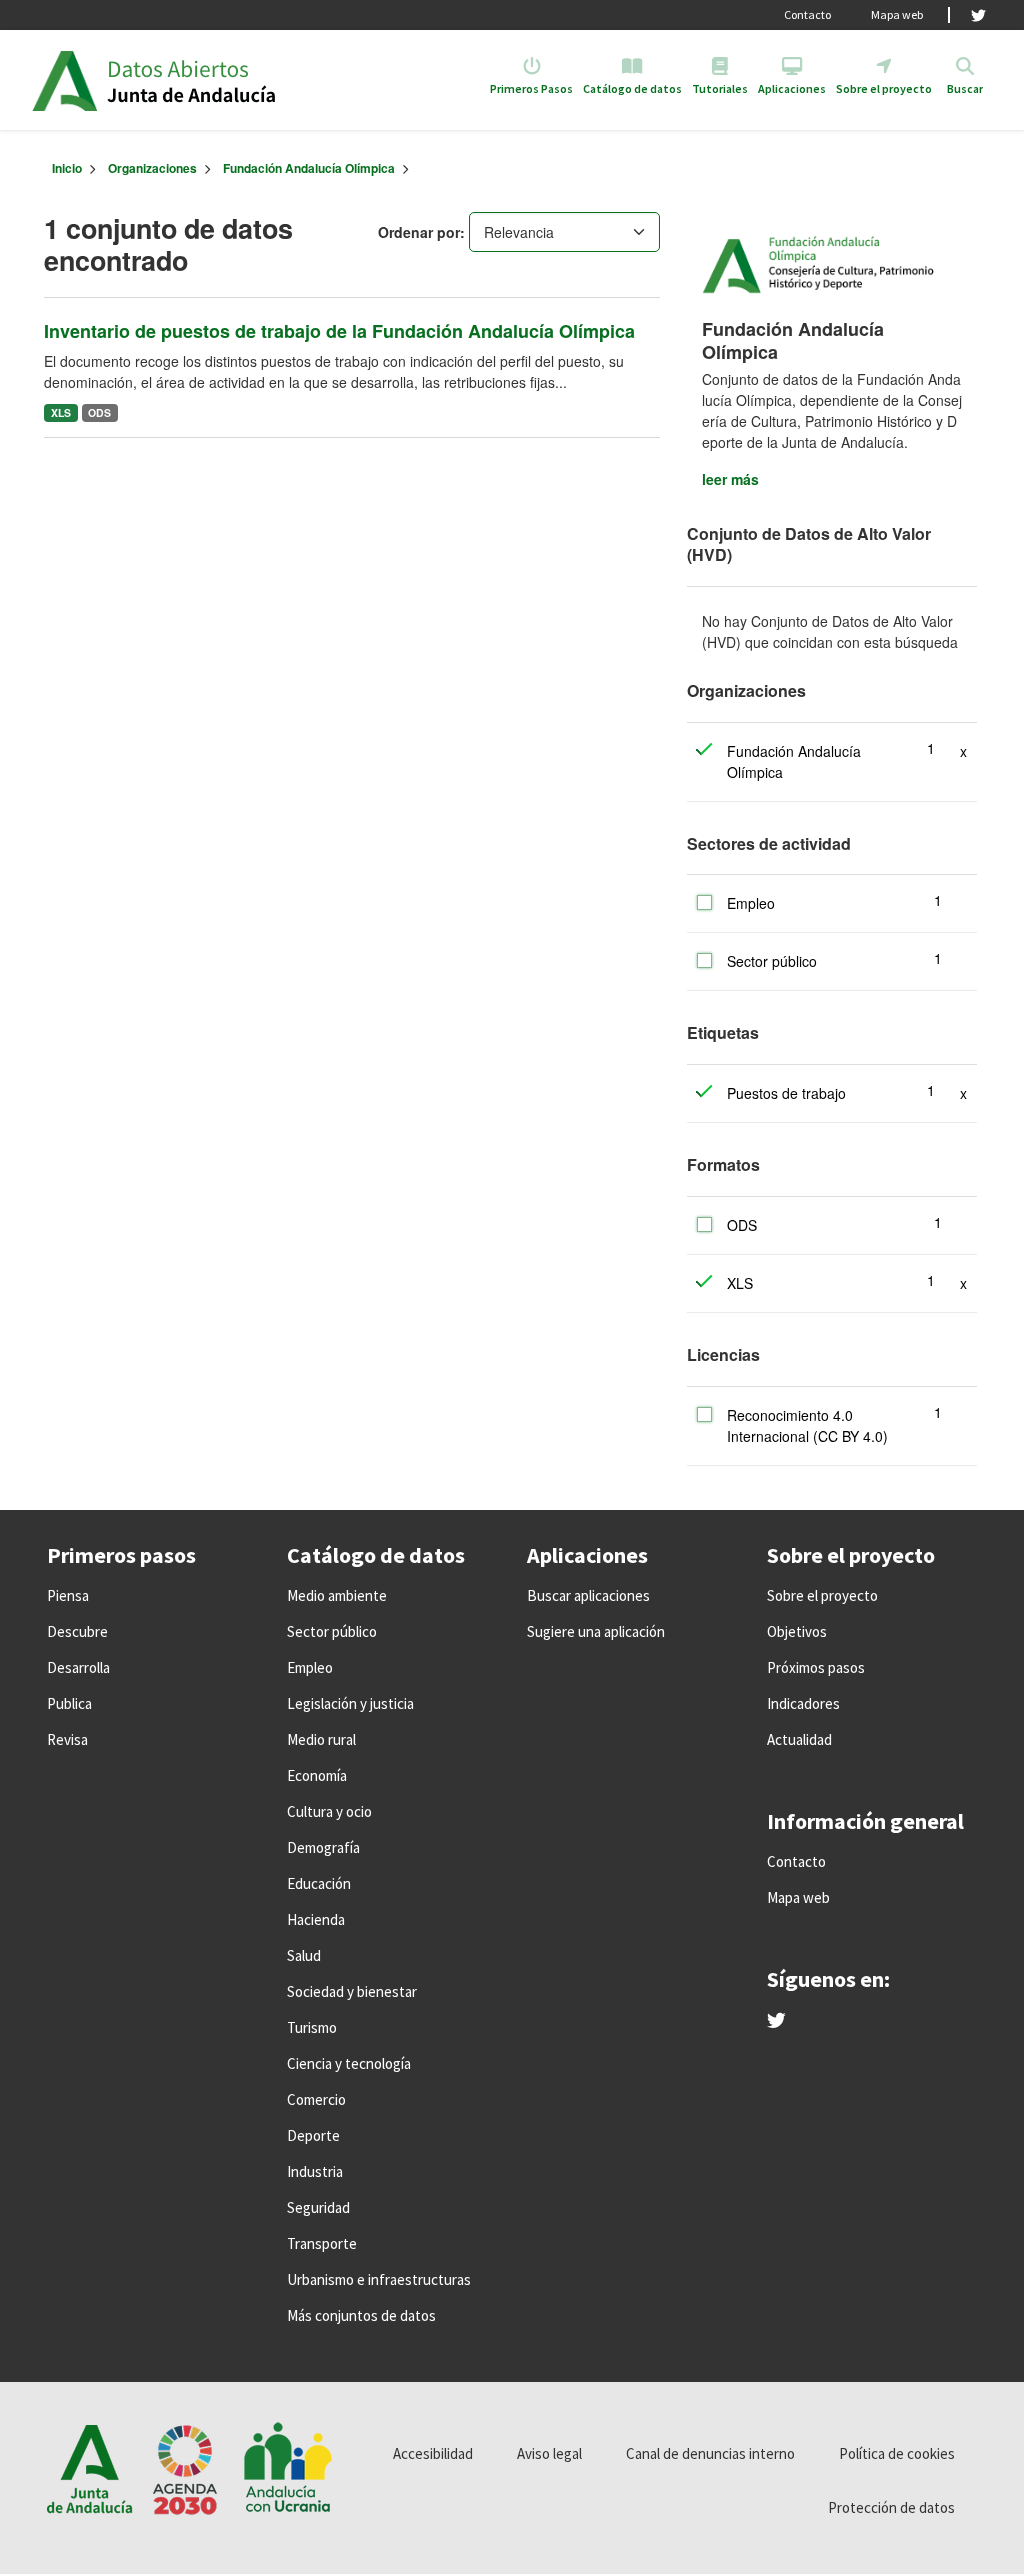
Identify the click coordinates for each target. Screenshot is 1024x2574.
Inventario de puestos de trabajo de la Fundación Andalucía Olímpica (339, 331)
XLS (61, 412)
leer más (730, 479)
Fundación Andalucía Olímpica (309, 168)
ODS (99, 412)
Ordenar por (419, 232)
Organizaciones (152, 168)
